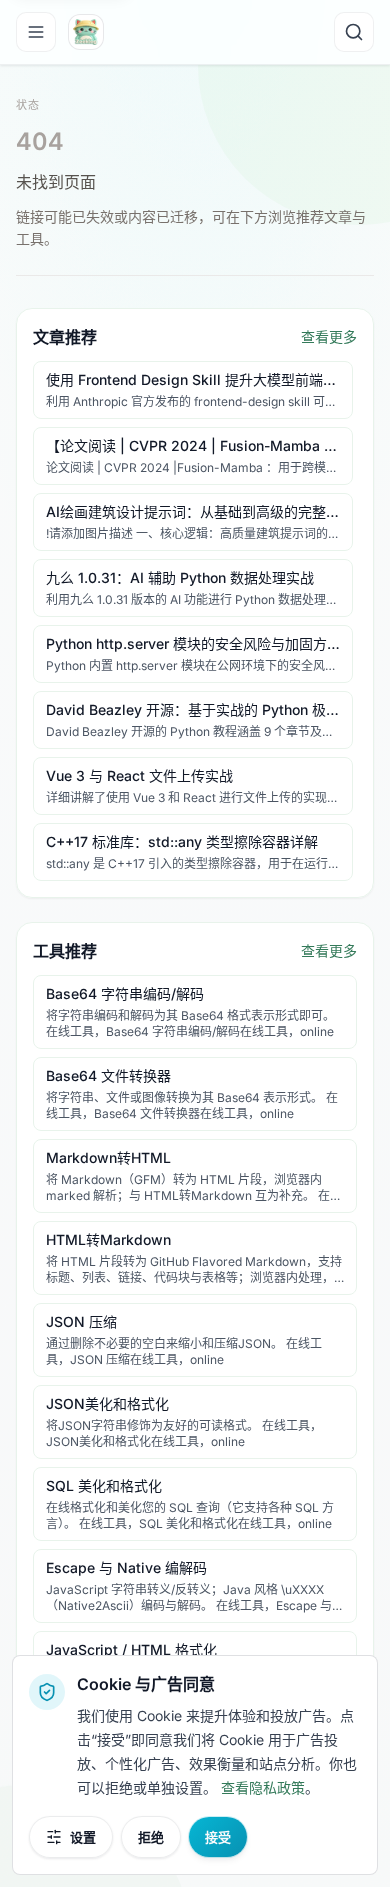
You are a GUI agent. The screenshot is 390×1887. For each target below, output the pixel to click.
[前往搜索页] (354, 32)
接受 (218, 1837)
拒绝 (151, 1837)
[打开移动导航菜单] (36, 32)
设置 (83, 1837)
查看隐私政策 (263, 1787)
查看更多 (329, 336)
